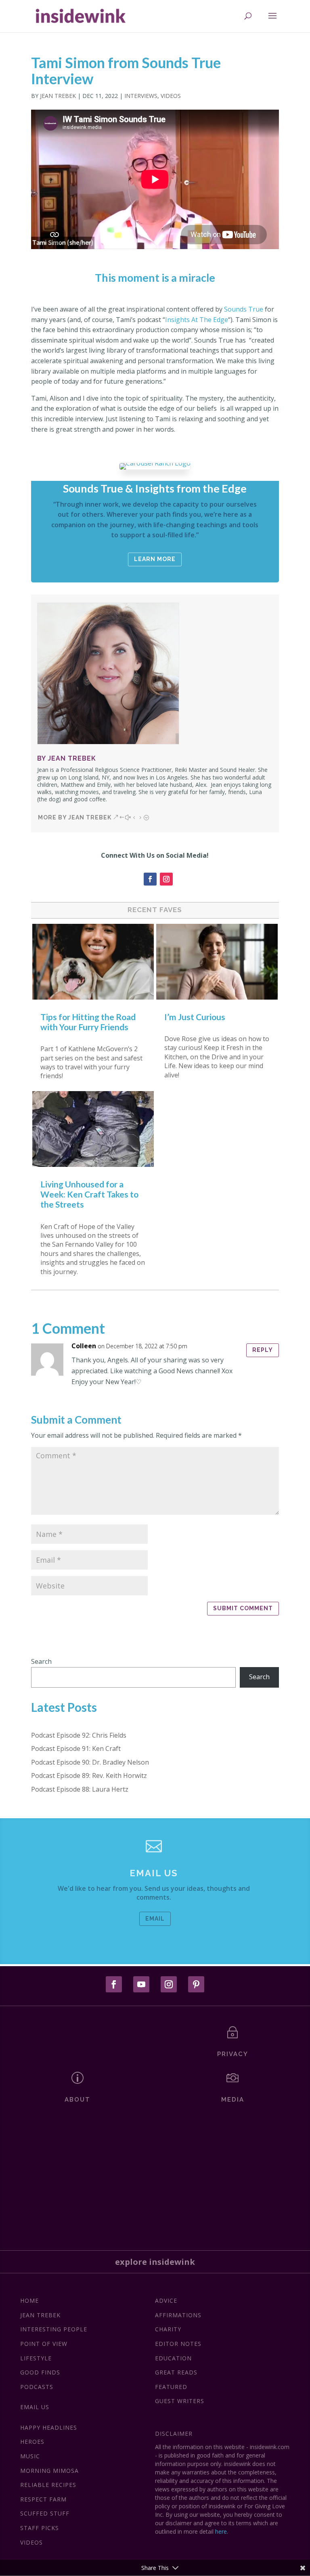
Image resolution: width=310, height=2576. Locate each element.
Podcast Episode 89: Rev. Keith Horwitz (89, 1776)
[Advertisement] (155, 2174)
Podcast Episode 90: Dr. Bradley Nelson (90, 1762)
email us (154, 1873)
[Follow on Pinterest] (196, 1984)
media (233, 2100)
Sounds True (244, 309)
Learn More (155, 559)
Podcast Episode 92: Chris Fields (79, 1735)
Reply (263, 1350)
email (155, 1919)
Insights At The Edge (197, 320)
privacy (233, 2054)
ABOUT (77, 2100)
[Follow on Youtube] (141, 1984)
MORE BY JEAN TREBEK (75, 817)
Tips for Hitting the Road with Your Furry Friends (88, 1022)
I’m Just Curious (195, 1017)
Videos (171, 96)
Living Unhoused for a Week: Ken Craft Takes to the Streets (89, 1194)
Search (41, 1661)
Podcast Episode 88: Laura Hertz (80, 1789)
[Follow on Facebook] (150, 879)
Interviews (141, 96)
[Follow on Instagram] (166, 879)
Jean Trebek (58, 96)
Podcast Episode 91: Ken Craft (76, 1749)
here (221, 2531)
